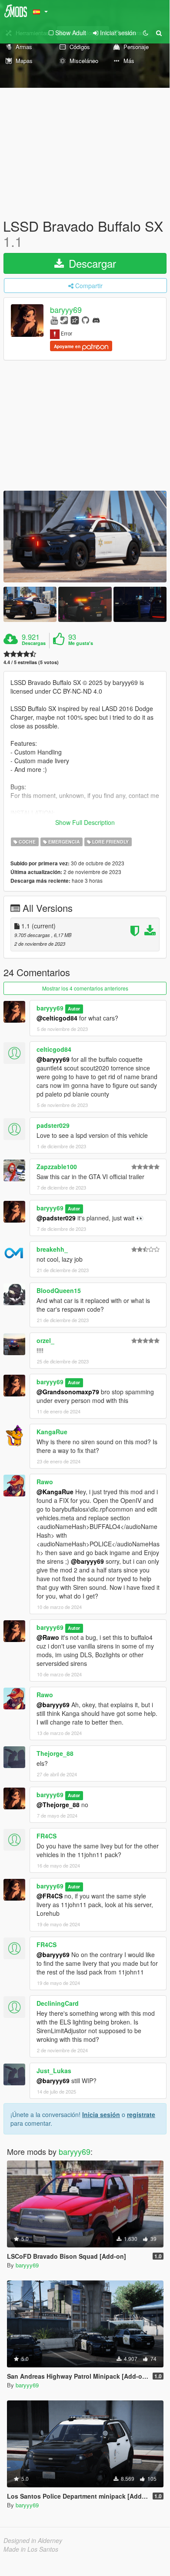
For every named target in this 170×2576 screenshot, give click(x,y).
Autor (74, 1009)
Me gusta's (81, 643)
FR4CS (47, 1836)
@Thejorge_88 (58, 1805)
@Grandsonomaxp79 (68, 1392)
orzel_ (45, 1340)
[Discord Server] (96, 320)
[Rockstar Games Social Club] (75, 320)
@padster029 (56, 1218)
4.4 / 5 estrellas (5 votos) (31, 662)
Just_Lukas (54, 2071)
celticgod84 (54, 1049)
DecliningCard (58, 2003)
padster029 (53, 1125)
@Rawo (48, 1637)
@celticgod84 (57, 1018)
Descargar (91, 263)
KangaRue (52, 1432)
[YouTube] (54, 320)
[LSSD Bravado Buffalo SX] (85, 537)
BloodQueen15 (59, 1290)
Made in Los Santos (31, 2549)
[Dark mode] (146, 33)
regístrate (141, 2114)
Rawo (45, 1482)
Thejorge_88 (55, 1753)
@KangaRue (55, 1492)
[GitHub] (85, 320)
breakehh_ (52, 1249)
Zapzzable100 (57, 1167)
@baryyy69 (53, 1059)
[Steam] (64, 320)
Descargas (34, 643)
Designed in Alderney (33, 2540)
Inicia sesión (101, 2114)
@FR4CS (50, 1896)
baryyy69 (66, 310)
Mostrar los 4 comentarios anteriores (85, 988)
